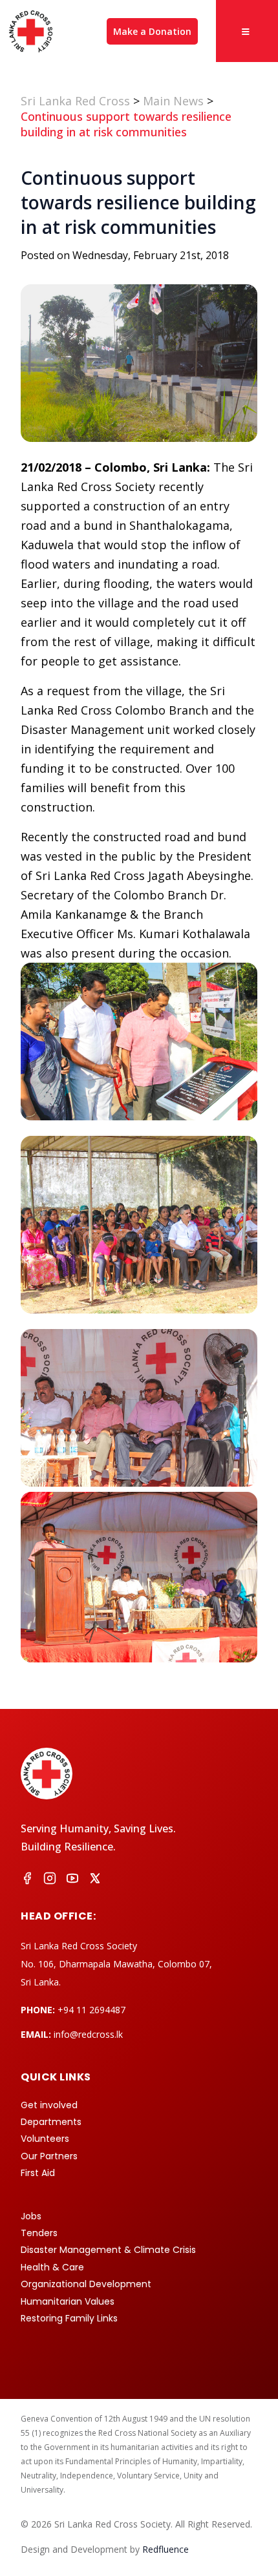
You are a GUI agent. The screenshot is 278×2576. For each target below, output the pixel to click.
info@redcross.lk (88, 2034)
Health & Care (52, 2267)
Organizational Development (86, 2284)
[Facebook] (27, 1880)
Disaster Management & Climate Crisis (108, 2250)
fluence (166, 2549)
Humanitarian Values (68, 2301)
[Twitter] (95, 1880)
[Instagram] (50, 1880)
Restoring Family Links (69, 2318)
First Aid (38, 2173)
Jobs (31, 2216)
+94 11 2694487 (91, 2010)
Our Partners (49, 2156)
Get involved (49, 2105)
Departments (51, 2122)
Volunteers (45, 2139)
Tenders (39, 2233)
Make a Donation (152, 31)
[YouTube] (72, 1880)
